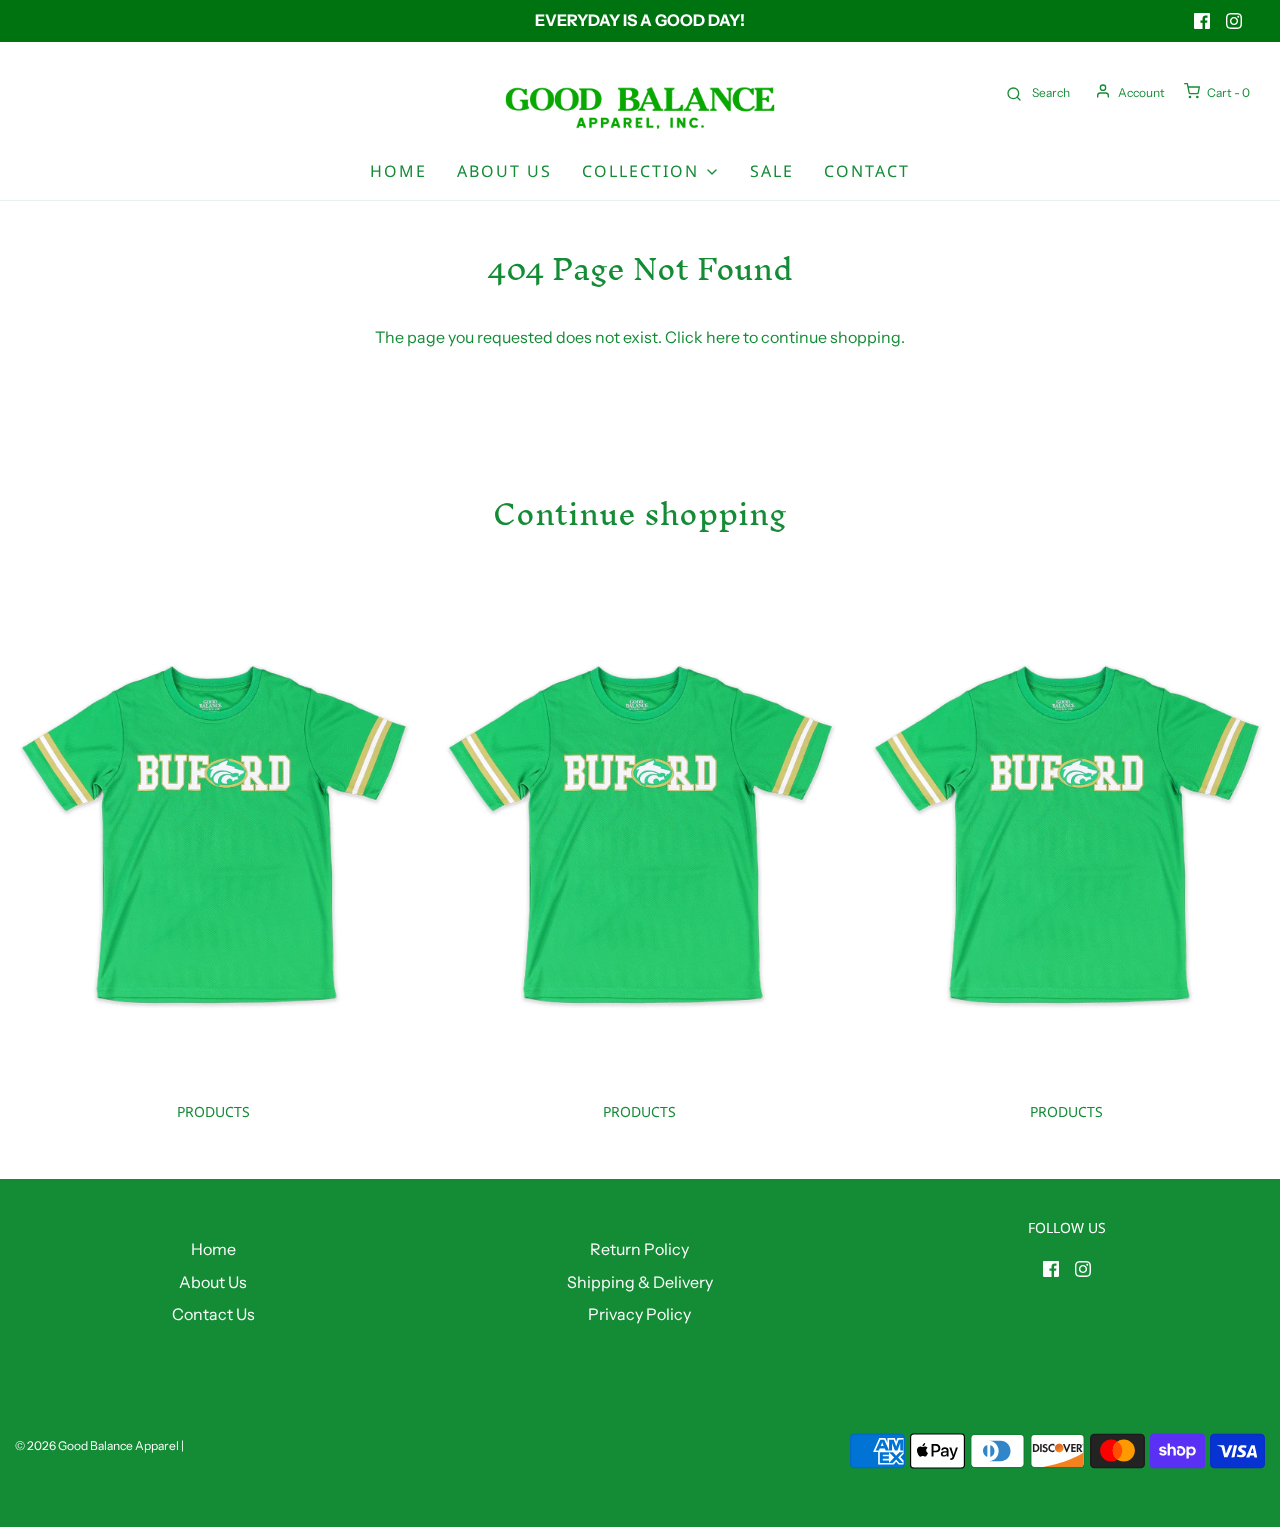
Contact (867, 171)
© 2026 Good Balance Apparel (97, 1445)
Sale (772, 171)
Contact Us (213, 1314)
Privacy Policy (639, 1314)
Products (213, 1111)
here (723, 337)
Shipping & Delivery (640, 1282)
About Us (504, 171)
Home (398, 171)
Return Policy (639, 1249)
